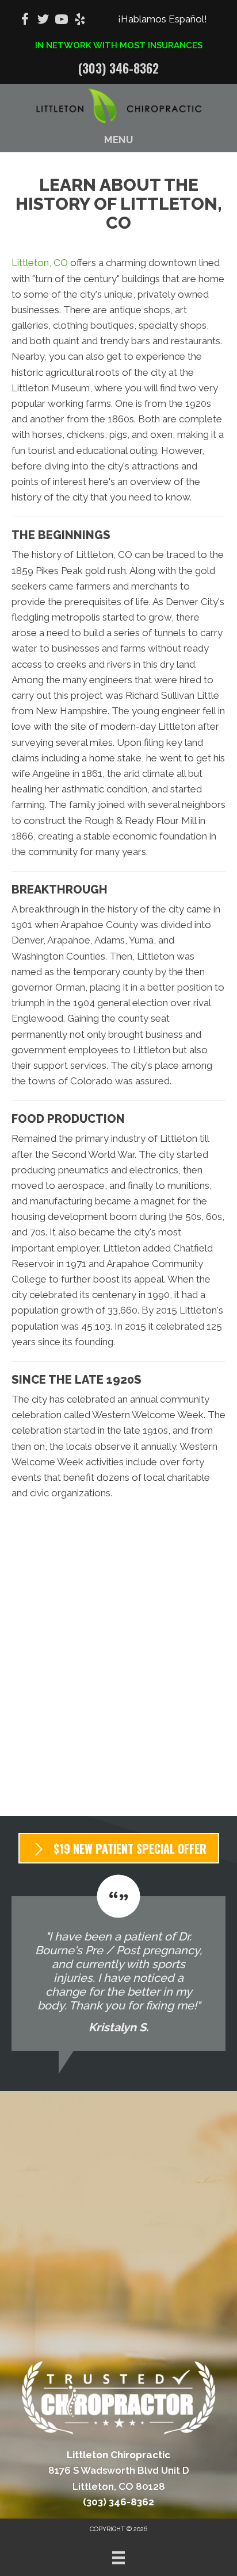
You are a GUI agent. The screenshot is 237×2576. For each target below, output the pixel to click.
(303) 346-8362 (118, 68)
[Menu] (118, 2558)
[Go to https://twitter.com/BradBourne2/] (43, 21)
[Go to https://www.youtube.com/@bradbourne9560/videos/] (62, 21)
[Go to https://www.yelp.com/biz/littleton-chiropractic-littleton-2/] (80, 21)
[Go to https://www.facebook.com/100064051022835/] (25, 21)
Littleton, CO (40, 263)
